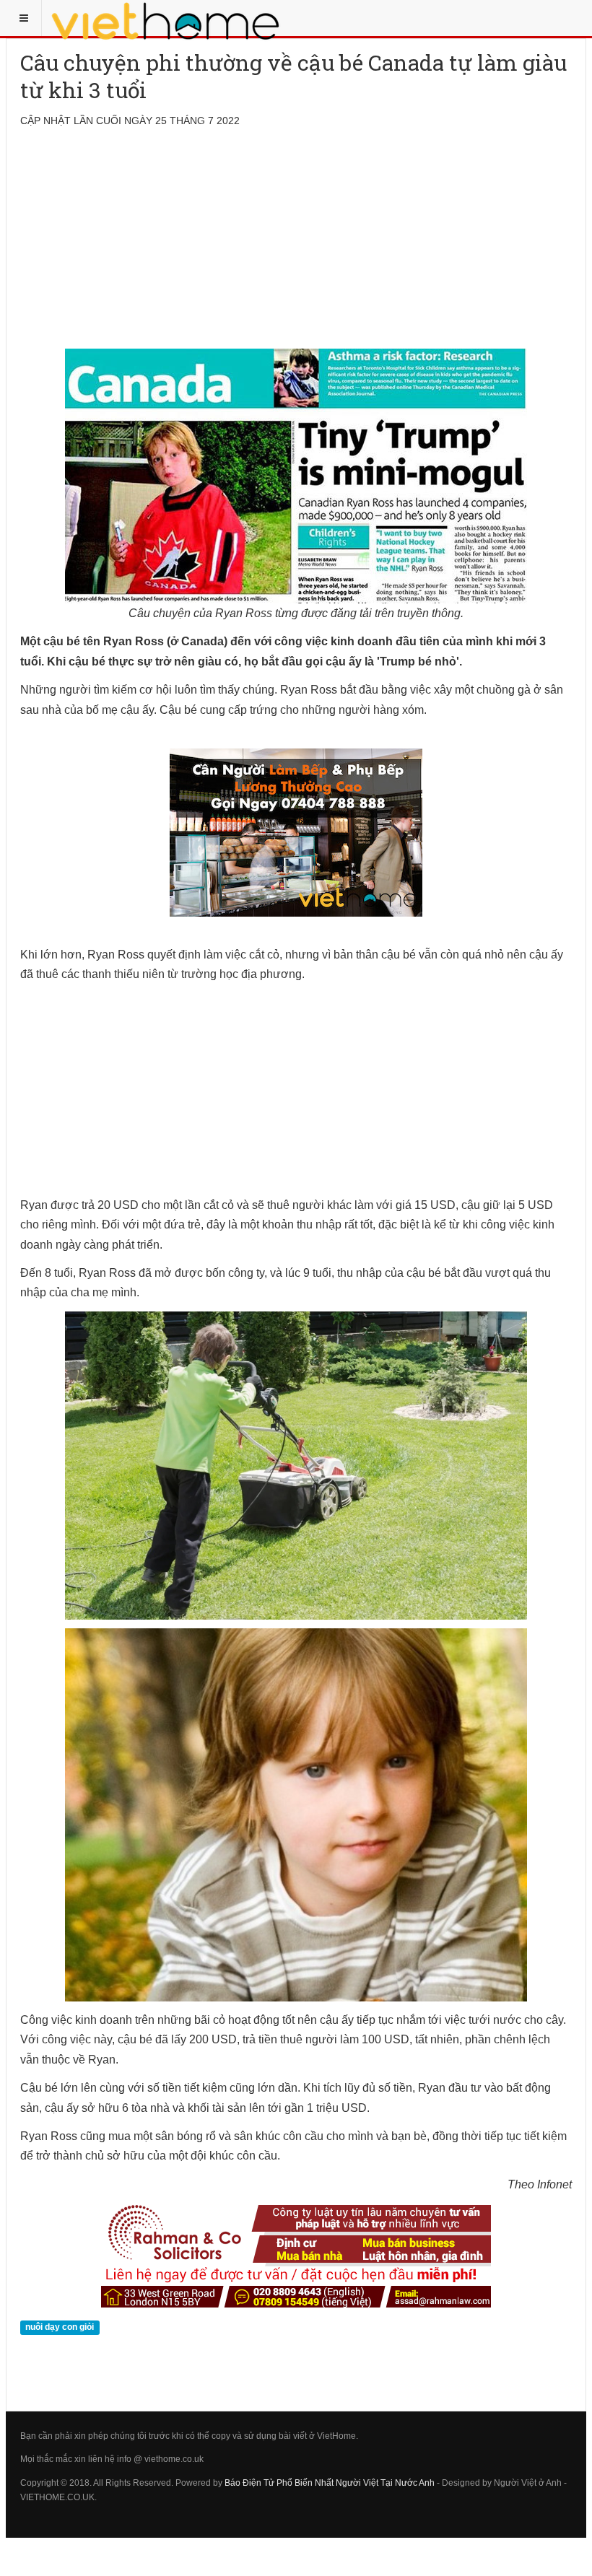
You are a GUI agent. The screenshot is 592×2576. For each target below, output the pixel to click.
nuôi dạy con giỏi (60, 2327)
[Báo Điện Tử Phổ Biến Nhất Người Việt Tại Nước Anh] (166, 18)
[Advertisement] (296, 248)
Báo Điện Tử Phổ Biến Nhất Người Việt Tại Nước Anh (330, 2483)
